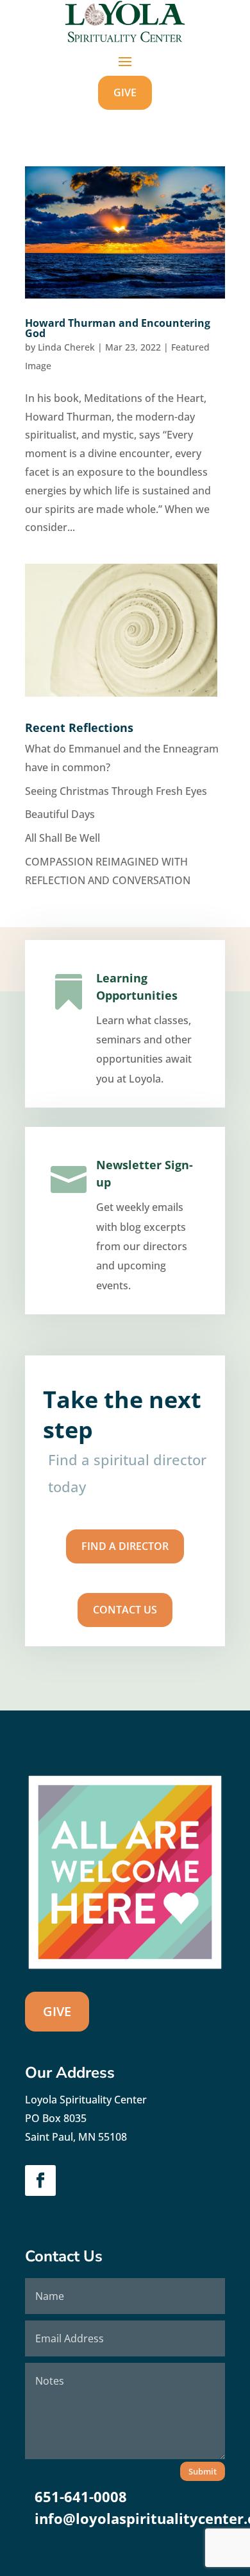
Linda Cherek (66, 347)
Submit (203, 2471)
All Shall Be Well (63, 838)
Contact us (125, 1610)
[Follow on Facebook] (40, 2180)
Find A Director (125, 1546)
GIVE (125, 92)
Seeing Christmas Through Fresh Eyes (116, 791)
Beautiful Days (60, 814)
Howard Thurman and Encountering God (118, 328)
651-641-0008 (81, 2496)
